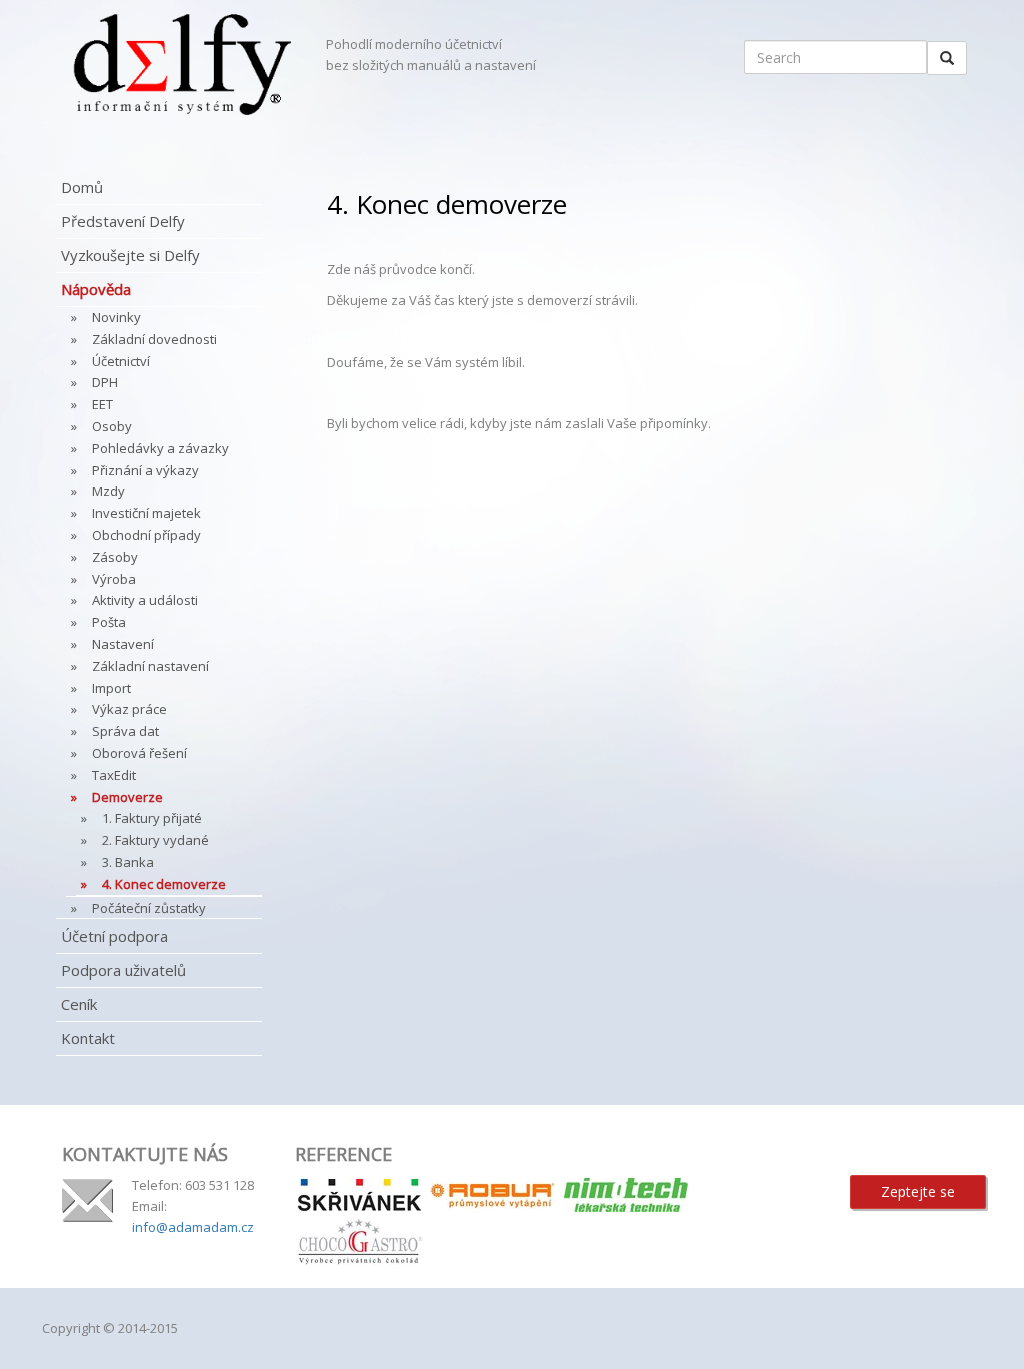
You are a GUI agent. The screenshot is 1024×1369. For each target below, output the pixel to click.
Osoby (112, 426)
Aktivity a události (145, 600)
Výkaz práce (129, 709)
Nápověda (96, 289)
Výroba (114, 579)
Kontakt (88, 1038)
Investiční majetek (146, 513)
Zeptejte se (918, 1191)
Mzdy (108, 491)
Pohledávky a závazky (160, 448)
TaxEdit (114, 775)
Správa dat (125, 731)
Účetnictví (121, 361)
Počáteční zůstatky (149, 908)
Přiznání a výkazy (145, 470)
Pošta (109, 622)
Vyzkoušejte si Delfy (130, 255)
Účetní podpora (114, 936)
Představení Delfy (123, 221)
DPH (105, 382)
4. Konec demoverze (164, 884)
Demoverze (127, 797)
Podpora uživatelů (123, 970)
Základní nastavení (150, 666)
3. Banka (128, 862)
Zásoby (115, 557)
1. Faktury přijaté (152, 818)
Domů (82, 187)
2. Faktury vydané (155, 840)
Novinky (116, 317)
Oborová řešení (139, 753)
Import (111, 688)
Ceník (79, 1004)
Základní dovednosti (154, 339)
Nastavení (123, 644)
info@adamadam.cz (193, 1227)
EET (102, 404)
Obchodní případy (146, 535)
